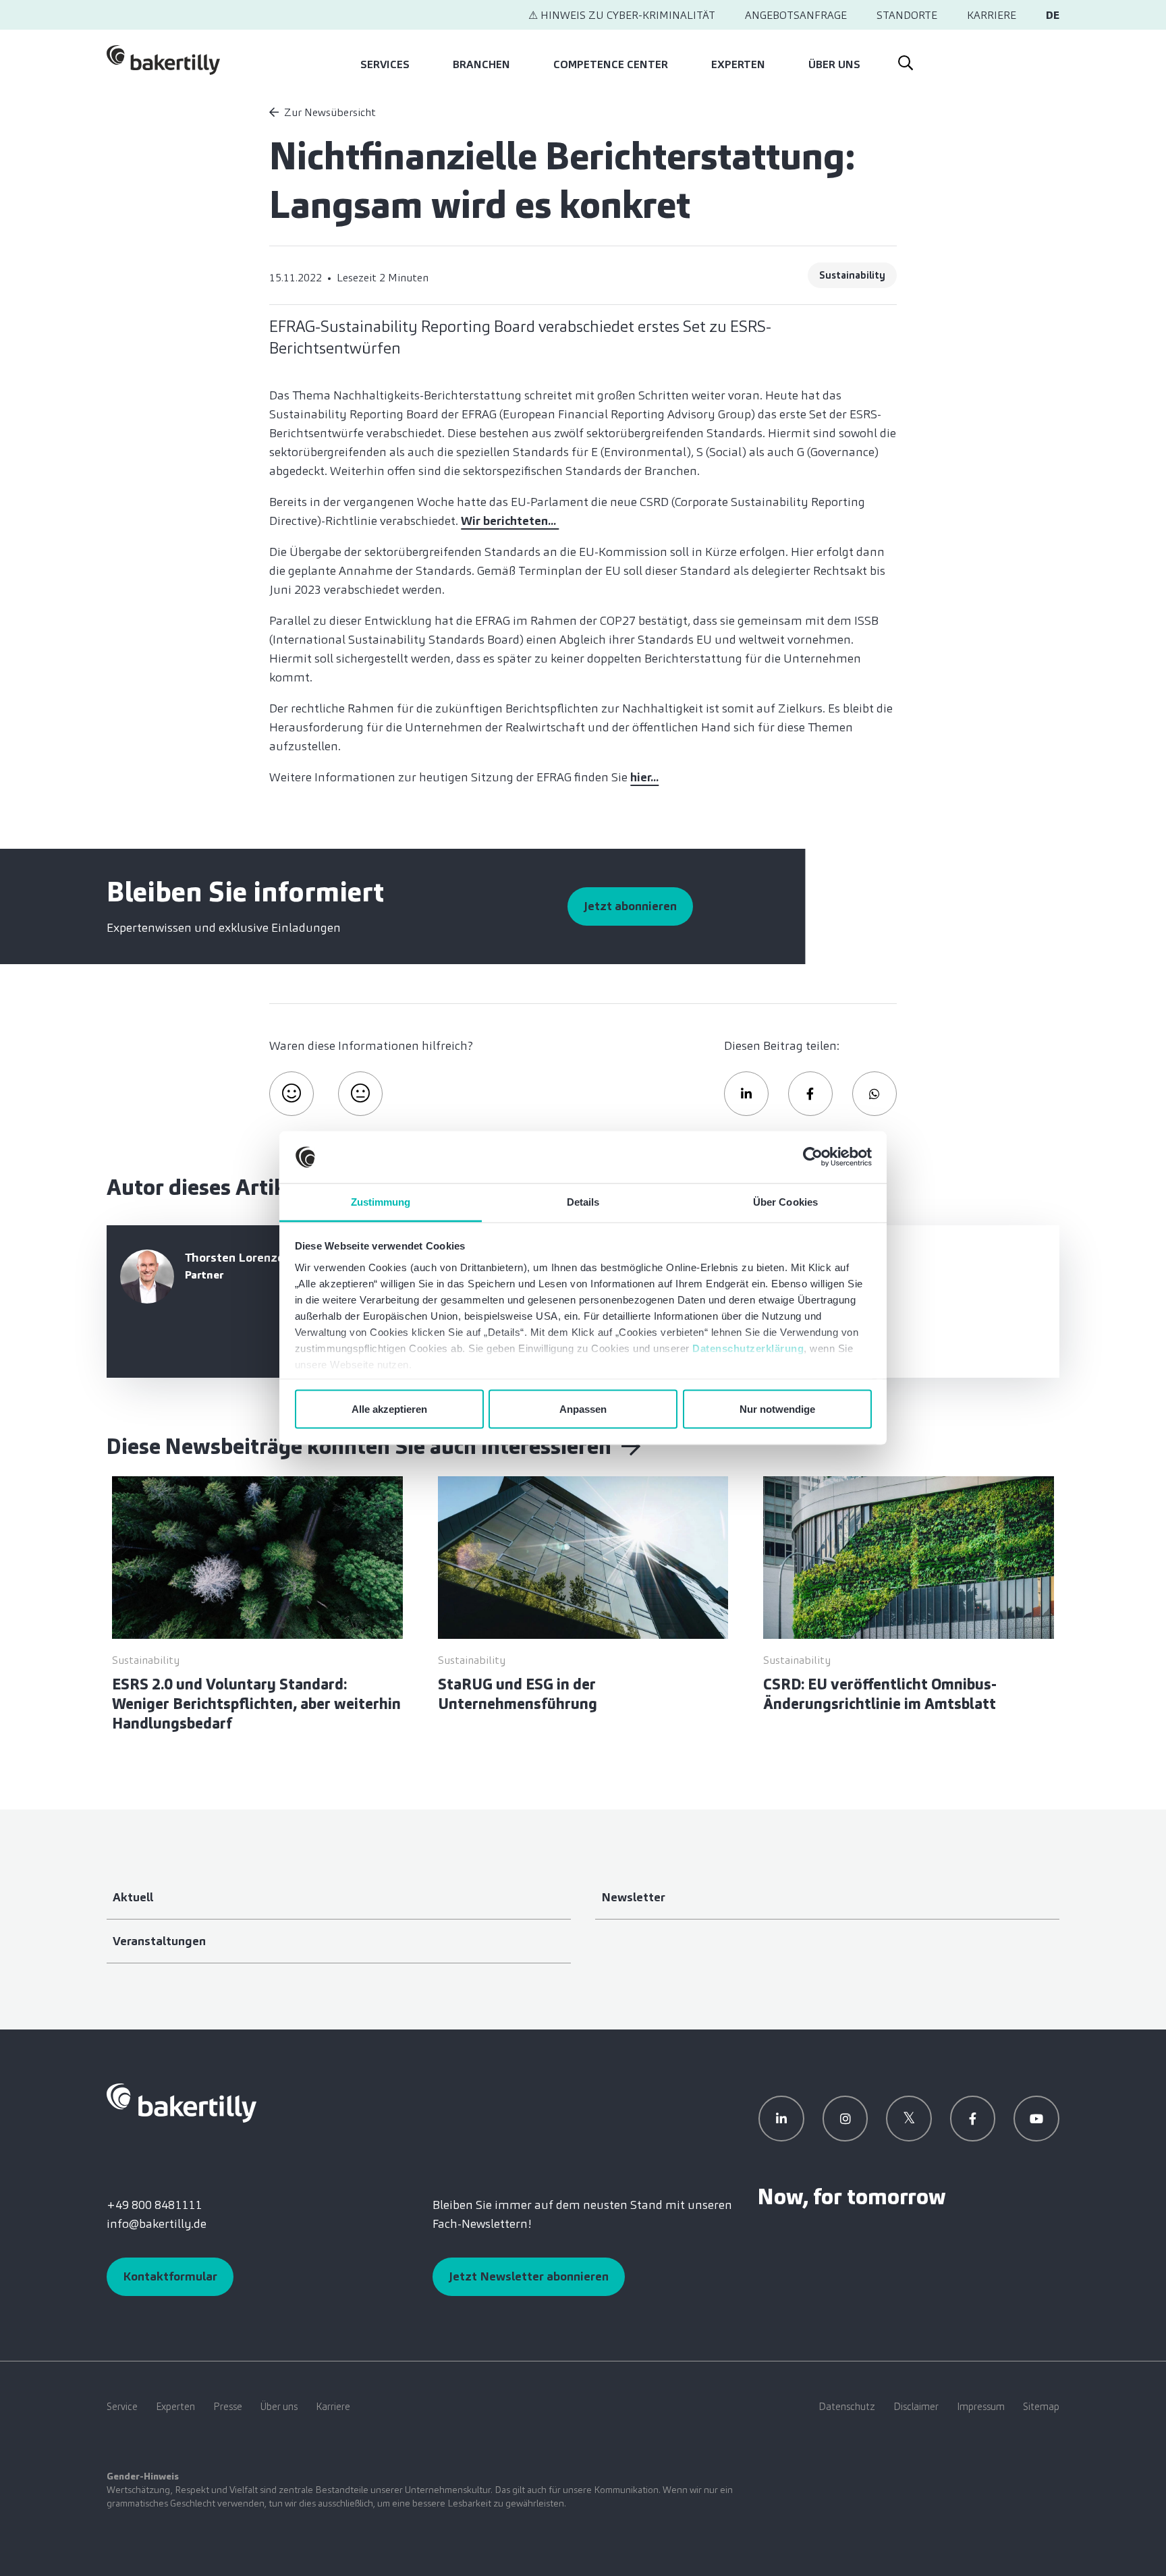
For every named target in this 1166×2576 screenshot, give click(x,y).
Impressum (981, 2407)
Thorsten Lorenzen (238, 1258)
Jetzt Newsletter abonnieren (529, 2276)
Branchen (481, 64)
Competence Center (611, 64)
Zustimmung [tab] (381, 1201)
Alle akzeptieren (389, 1409)
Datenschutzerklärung (748, 1348)
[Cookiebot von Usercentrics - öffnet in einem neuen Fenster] (813, 1157)
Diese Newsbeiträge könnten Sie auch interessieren (361, 1447)
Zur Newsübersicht (330, 112)
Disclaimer (916, 2407)
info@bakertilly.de (157, 2224)
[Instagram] (845, 2119)
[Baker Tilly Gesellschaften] (182, 2102)
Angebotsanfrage (796, 15)
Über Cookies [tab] (785, 1201)
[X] (909, 2119)
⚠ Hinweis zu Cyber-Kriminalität (622, 15)
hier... (644, 777)
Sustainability (852, 275)
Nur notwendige (777, 1409)
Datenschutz (847, 2407)
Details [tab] (583, 1201)
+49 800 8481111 (154, 2205)
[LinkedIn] (781, 2119)
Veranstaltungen (159, 1941)
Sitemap (1041, 2407)
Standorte (907, 15)
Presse (228, 2407)
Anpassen (583, 1409)
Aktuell (133, 1897)
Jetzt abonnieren (630, 906)
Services (385, 64)
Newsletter (633, 1897)
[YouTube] (1036, 2119)
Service (122, 2407)
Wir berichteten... (510, 521)
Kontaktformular (170, 2276)
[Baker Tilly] (163, 60)
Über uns (834, 64)
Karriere (992, 15)
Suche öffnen (905, 60)
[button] (746, 1094)
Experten (738, 64)
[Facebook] (973, 2119)
